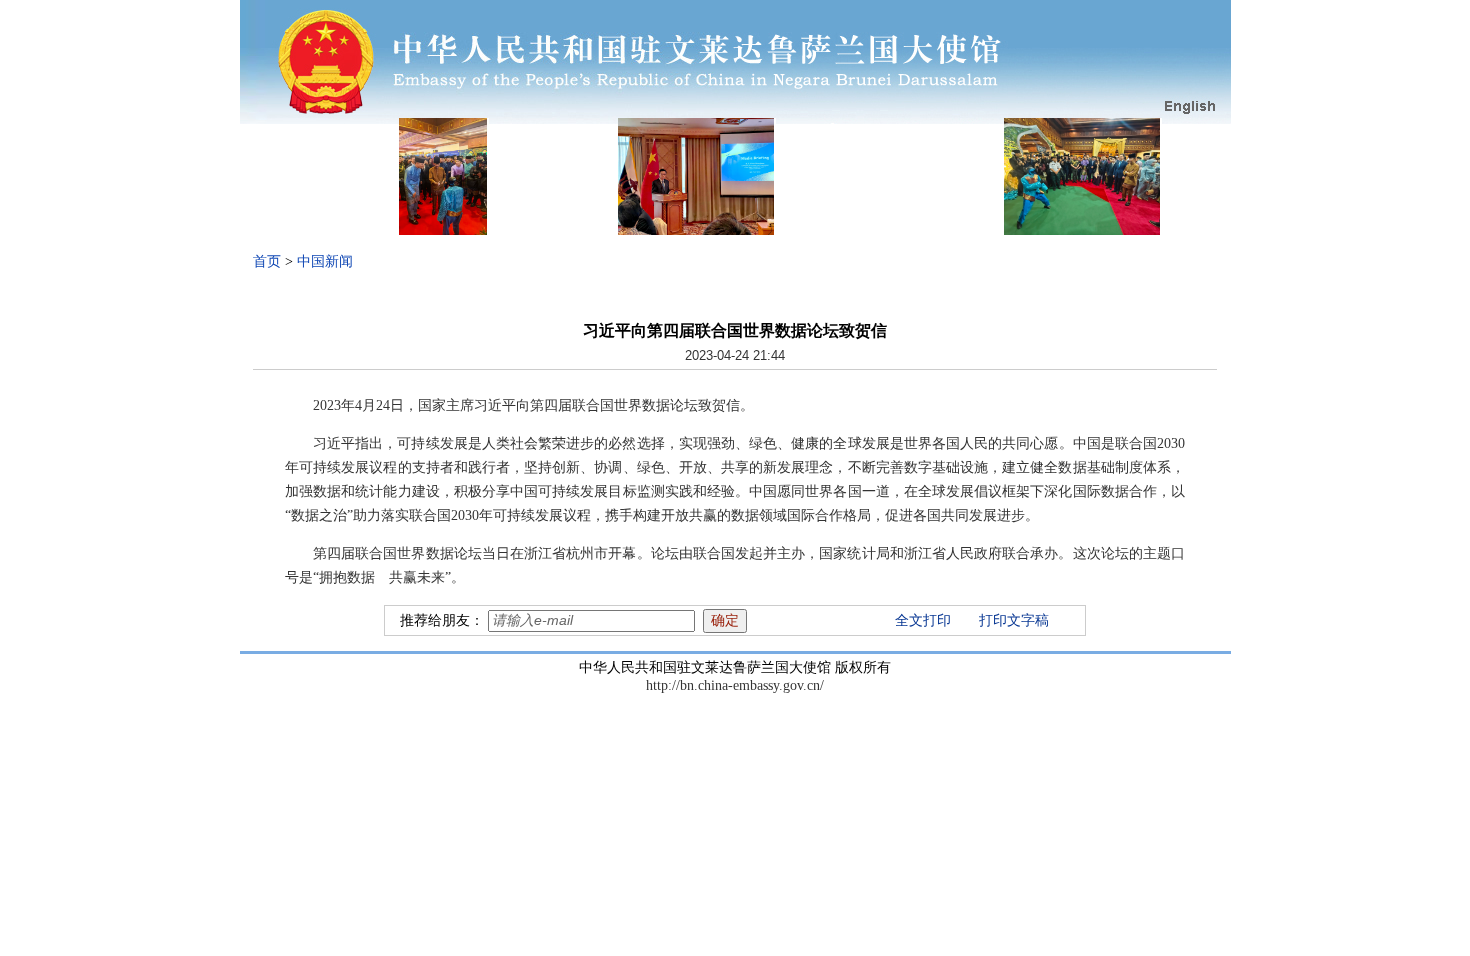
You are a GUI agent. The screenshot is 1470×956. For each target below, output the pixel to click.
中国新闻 (325, 261)
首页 (267, 261)
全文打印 (923, 620)
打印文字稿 (1014, 620)
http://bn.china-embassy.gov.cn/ (735, 685)
